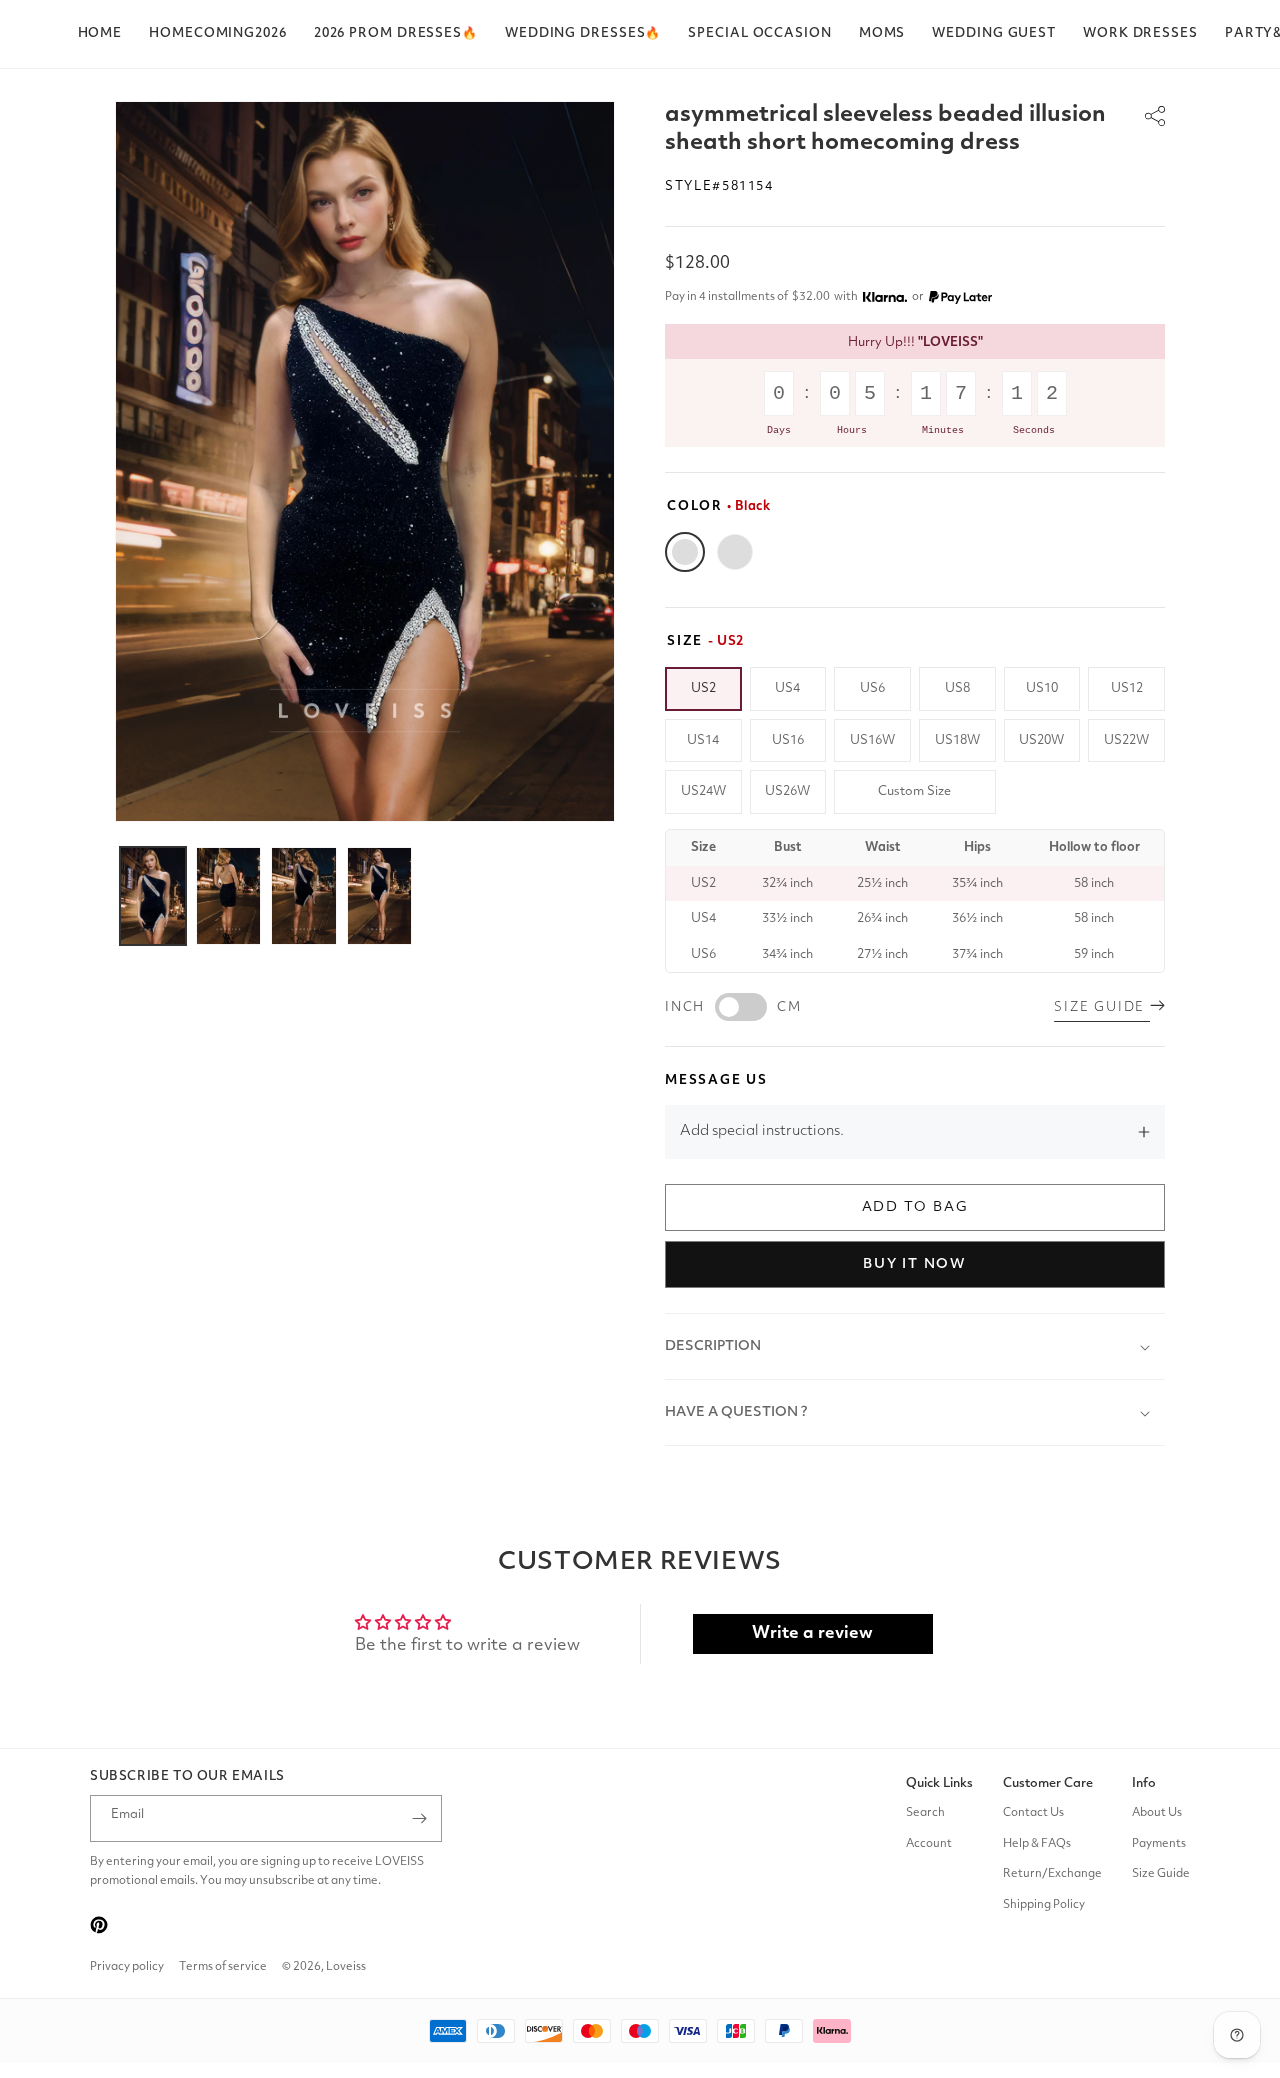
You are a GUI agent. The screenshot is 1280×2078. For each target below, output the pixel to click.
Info (1144, 1783)
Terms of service (223, 1967)
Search (925, 1813)
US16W (872, 740)
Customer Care (1048, 1783)
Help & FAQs (1037, 1844)
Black (685, 552)
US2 (703, 688)
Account (929, 1844)
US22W (1126, 740)
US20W (1041, 740)
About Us (1157, 1813)
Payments (1159, 1844)
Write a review (812, 1633)
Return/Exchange (1052, 1874)
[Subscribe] (419, 1818)
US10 (1042, 688)
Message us (716, 1080)
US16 (788, 740)
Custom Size (914, 791)
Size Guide (1161, 1874)
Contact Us (1033, 1813)
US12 (1127, 688)
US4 (787, 688)
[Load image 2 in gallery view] (229, 896)
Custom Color (735, 552)
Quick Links (939, 1783)
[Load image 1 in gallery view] (153, 896)
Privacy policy (127, 1967)
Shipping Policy (1044, 1905)
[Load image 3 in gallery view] (304, 896)
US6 (872, 688)
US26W (787, 791)
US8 (957, 688)
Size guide (1102, 1007)
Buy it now (915, 1264)
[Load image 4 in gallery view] (380, 896)
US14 (703, 740)
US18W (957, 740)
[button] (396, 34)
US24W (703, 791)
